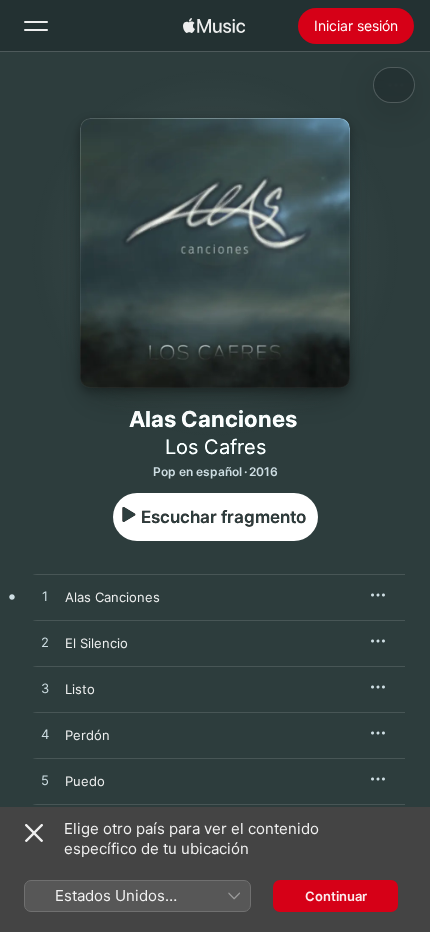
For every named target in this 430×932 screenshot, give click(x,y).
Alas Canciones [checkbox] (112, 597)
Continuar (336, 896)
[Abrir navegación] (36, 26)
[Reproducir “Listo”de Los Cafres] (45, 689)
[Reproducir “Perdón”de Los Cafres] (45, 735)
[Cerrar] (34, 833)
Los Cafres (215, 447)
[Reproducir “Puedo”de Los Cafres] (45, 781)
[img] (214, 26)
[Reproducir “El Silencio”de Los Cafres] (45, 643)
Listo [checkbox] (80, 689)
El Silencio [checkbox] (96, 643)
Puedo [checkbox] (85, 781)
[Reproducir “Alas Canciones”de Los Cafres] (45, 597)
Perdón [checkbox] (87, 735)
